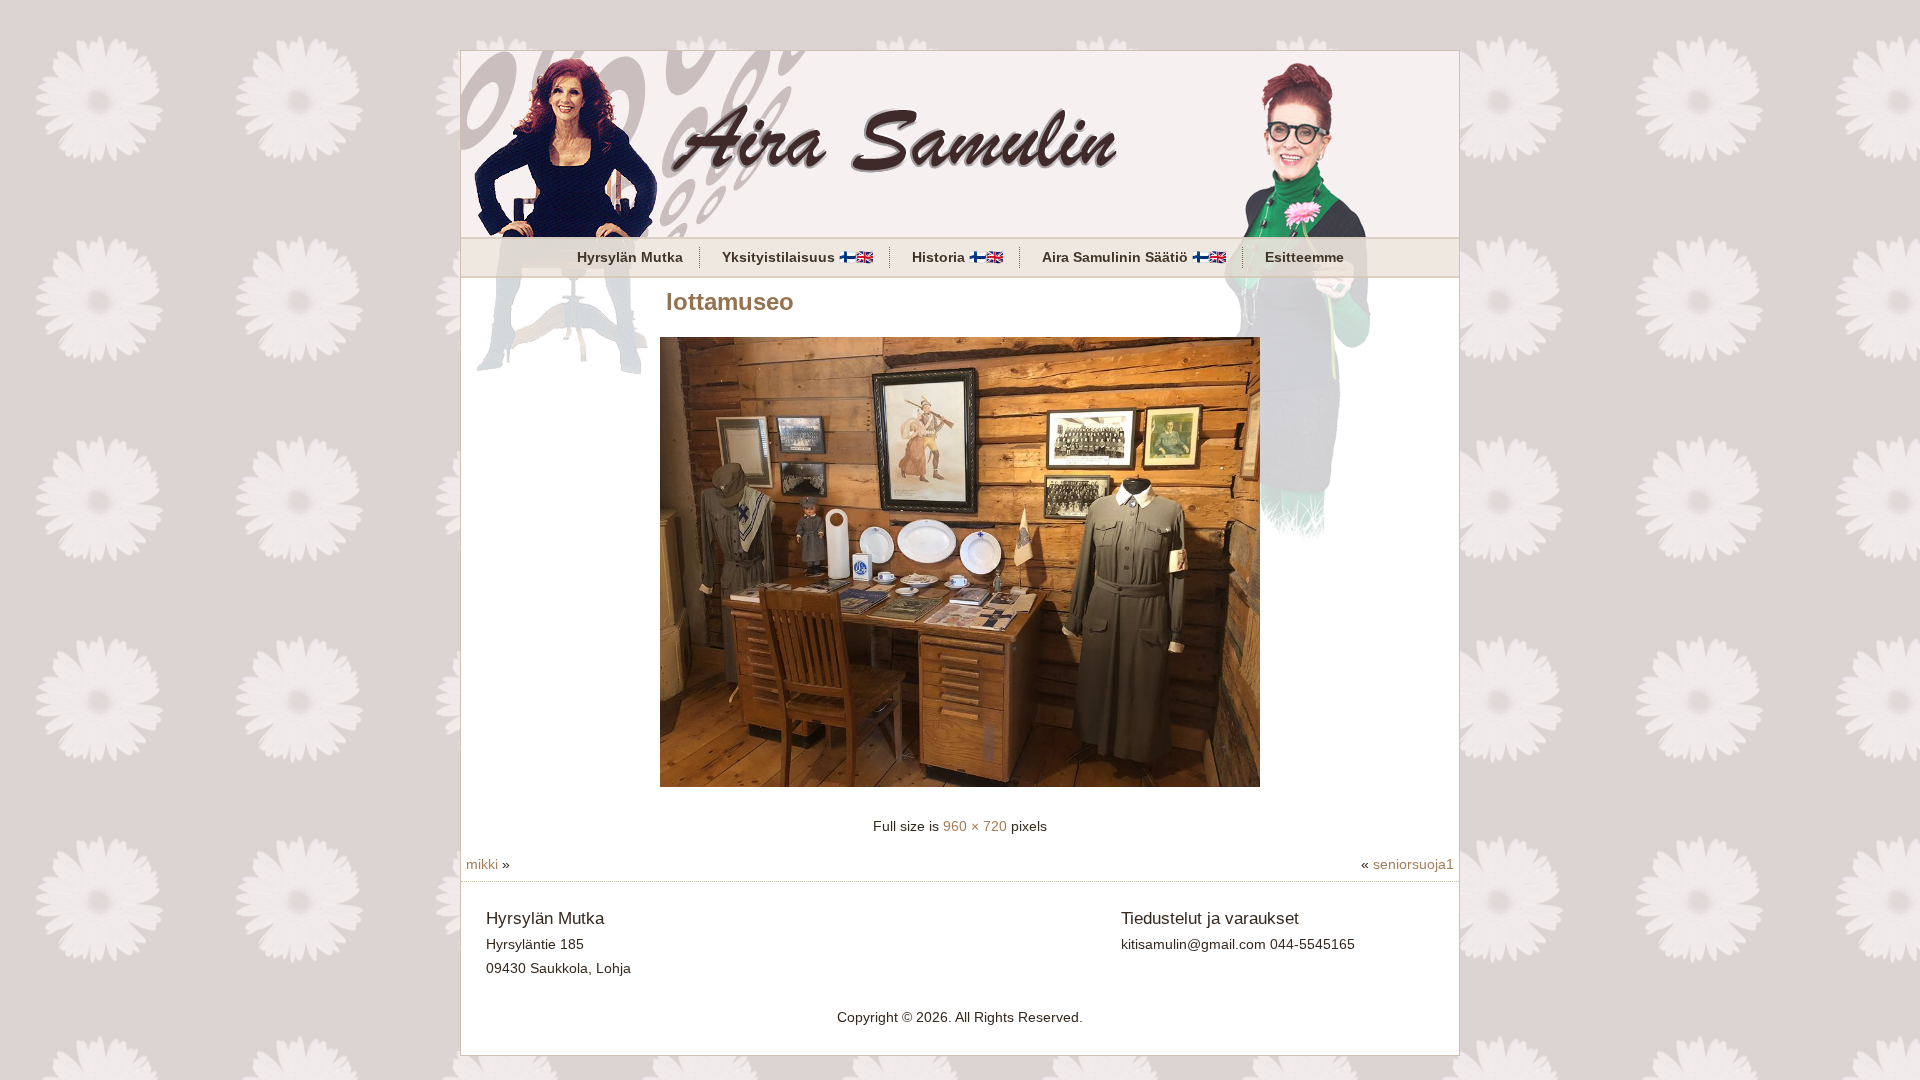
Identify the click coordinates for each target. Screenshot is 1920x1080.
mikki (482, 864)
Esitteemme (1304, 257)
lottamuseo (730, 301)
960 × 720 (975, 826)
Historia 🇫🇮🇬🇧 (957, 257)
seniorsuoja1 (1413, 864)
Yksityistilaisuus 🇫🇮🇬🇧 (797, 257)
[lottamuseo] (960, 789)
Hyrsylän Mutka (630, 257)
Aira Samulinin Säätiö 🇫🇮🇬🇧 (1134, 257)
